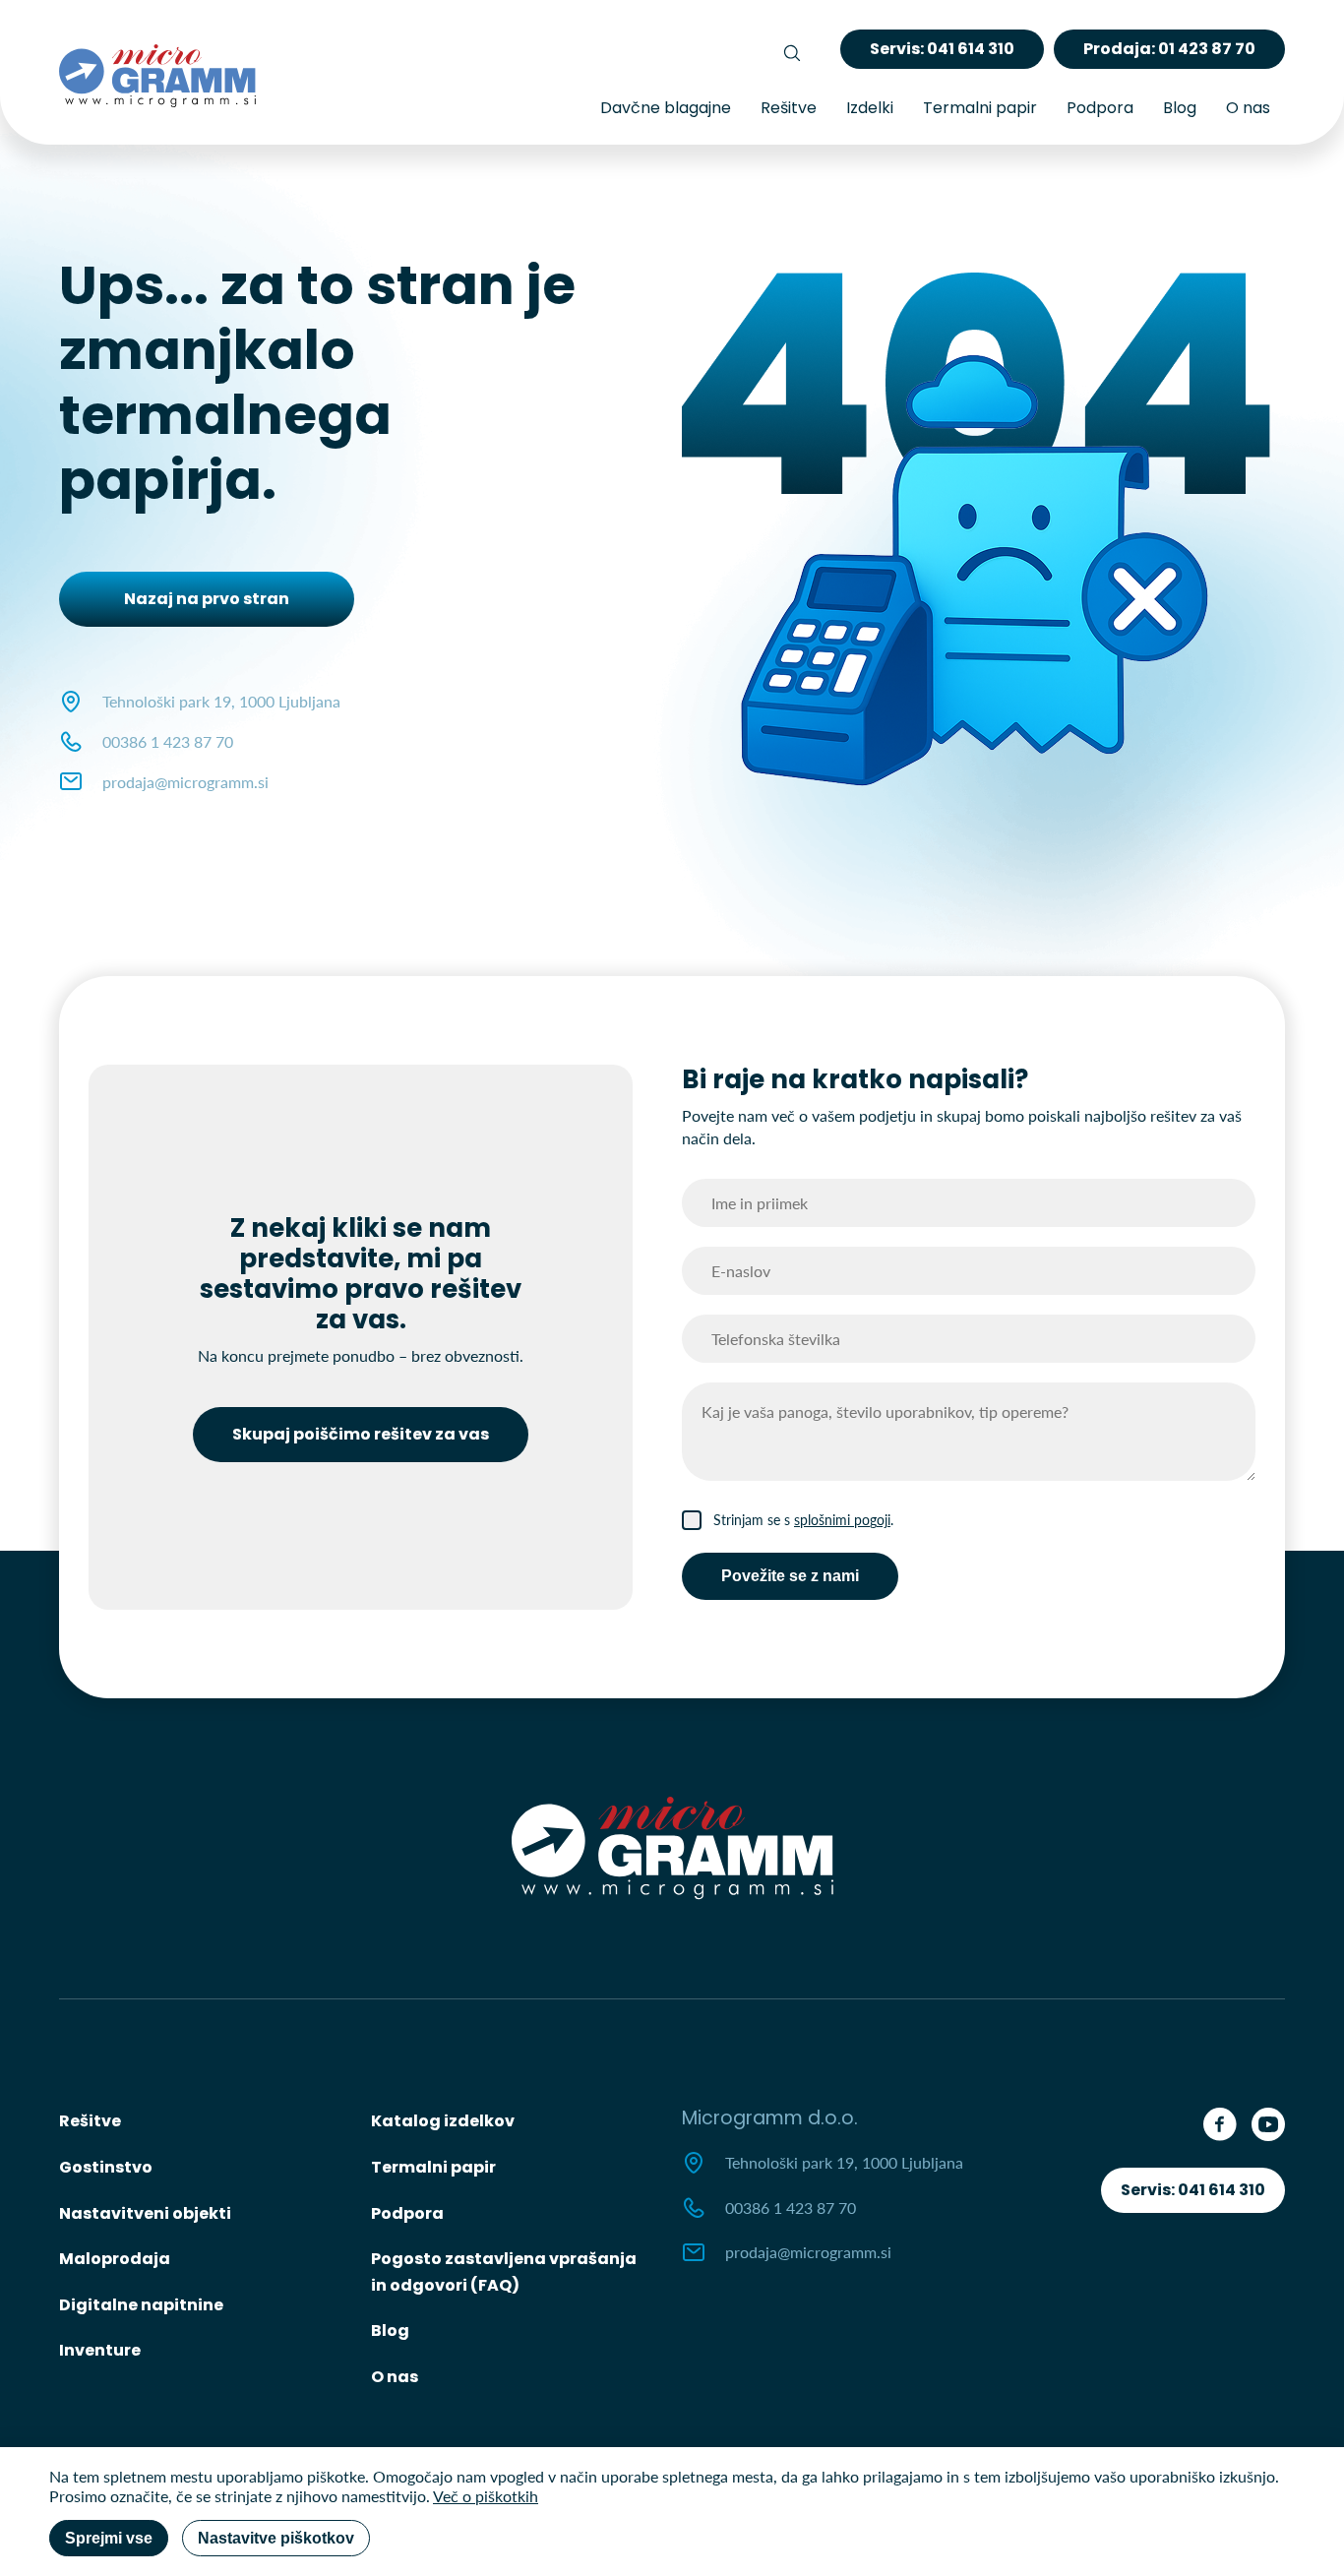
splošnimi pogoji (842, 1520)
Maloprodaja (115, 2259)
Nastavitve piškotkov (276, 2538)
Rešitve (789, 108)
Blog (1180, 108)
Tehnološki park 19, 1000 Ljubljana (844, 2162)
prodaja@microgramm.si (185, 782)
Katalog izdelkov (443, 2121)
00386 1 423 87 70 (168, 741)
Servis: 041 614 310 (1193, 2190)
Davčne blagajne (666, 108)
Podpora (1100, 108)
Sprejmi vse (109, 2538)
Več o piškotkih (486, 2496)
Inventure (100, 2350)
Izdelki (870, 108)
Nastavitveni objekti (145, 2213)
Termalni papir (980, 108)
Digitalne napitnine (141, 2305)
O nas (1248, 108)
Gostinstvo (106, 2167)
